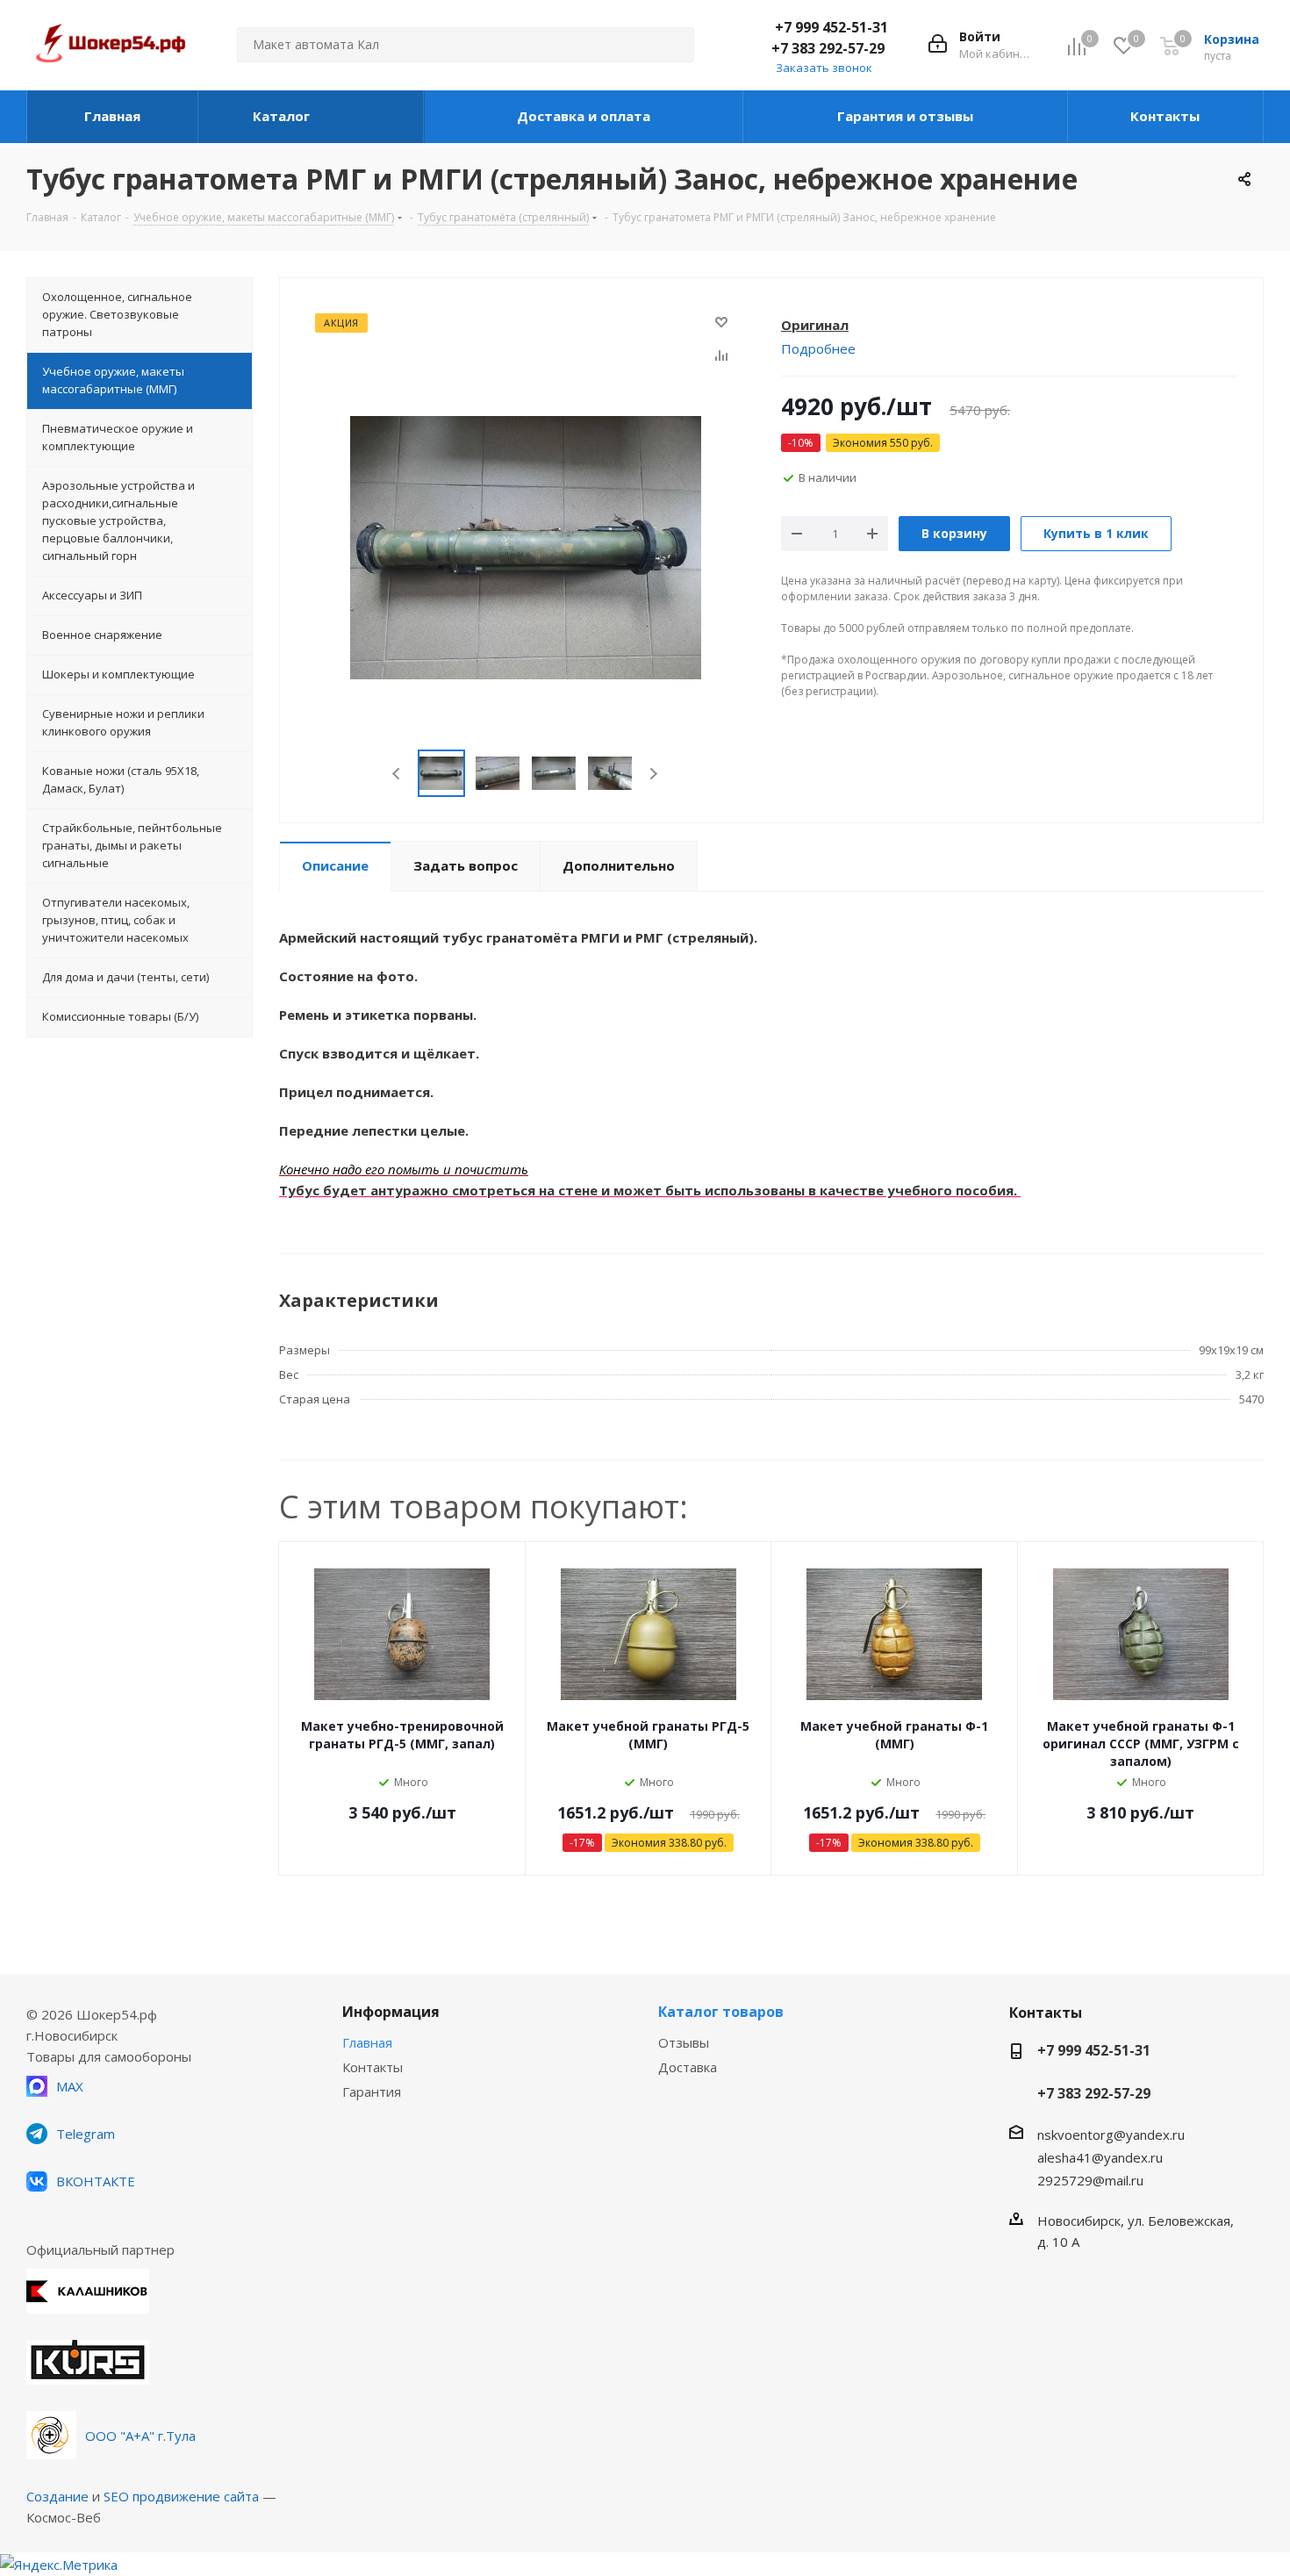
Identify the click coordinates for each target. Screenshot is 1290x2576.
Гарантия (372, 2092)
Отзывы (684, 2042)
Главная (367, 2042)
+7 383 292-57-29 (828, 48)
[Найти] (673, 45)
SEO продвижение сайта (181, 2496)
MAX (70, 2086)
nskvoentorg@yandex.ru (1111, 2135)
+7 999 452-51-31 (831, 27)
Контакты (373, 2067)
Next (653, 774)
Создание (57, 2496)
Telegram (86, 2134)
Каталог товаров (721, 2012)
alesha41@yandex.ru (1100, 2157)
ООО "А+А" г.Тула (140, 2436)
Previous (397, 774)
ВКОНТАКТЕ (96, 2181)
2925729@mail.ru (1090, 2180)
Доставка (688, 2067)
